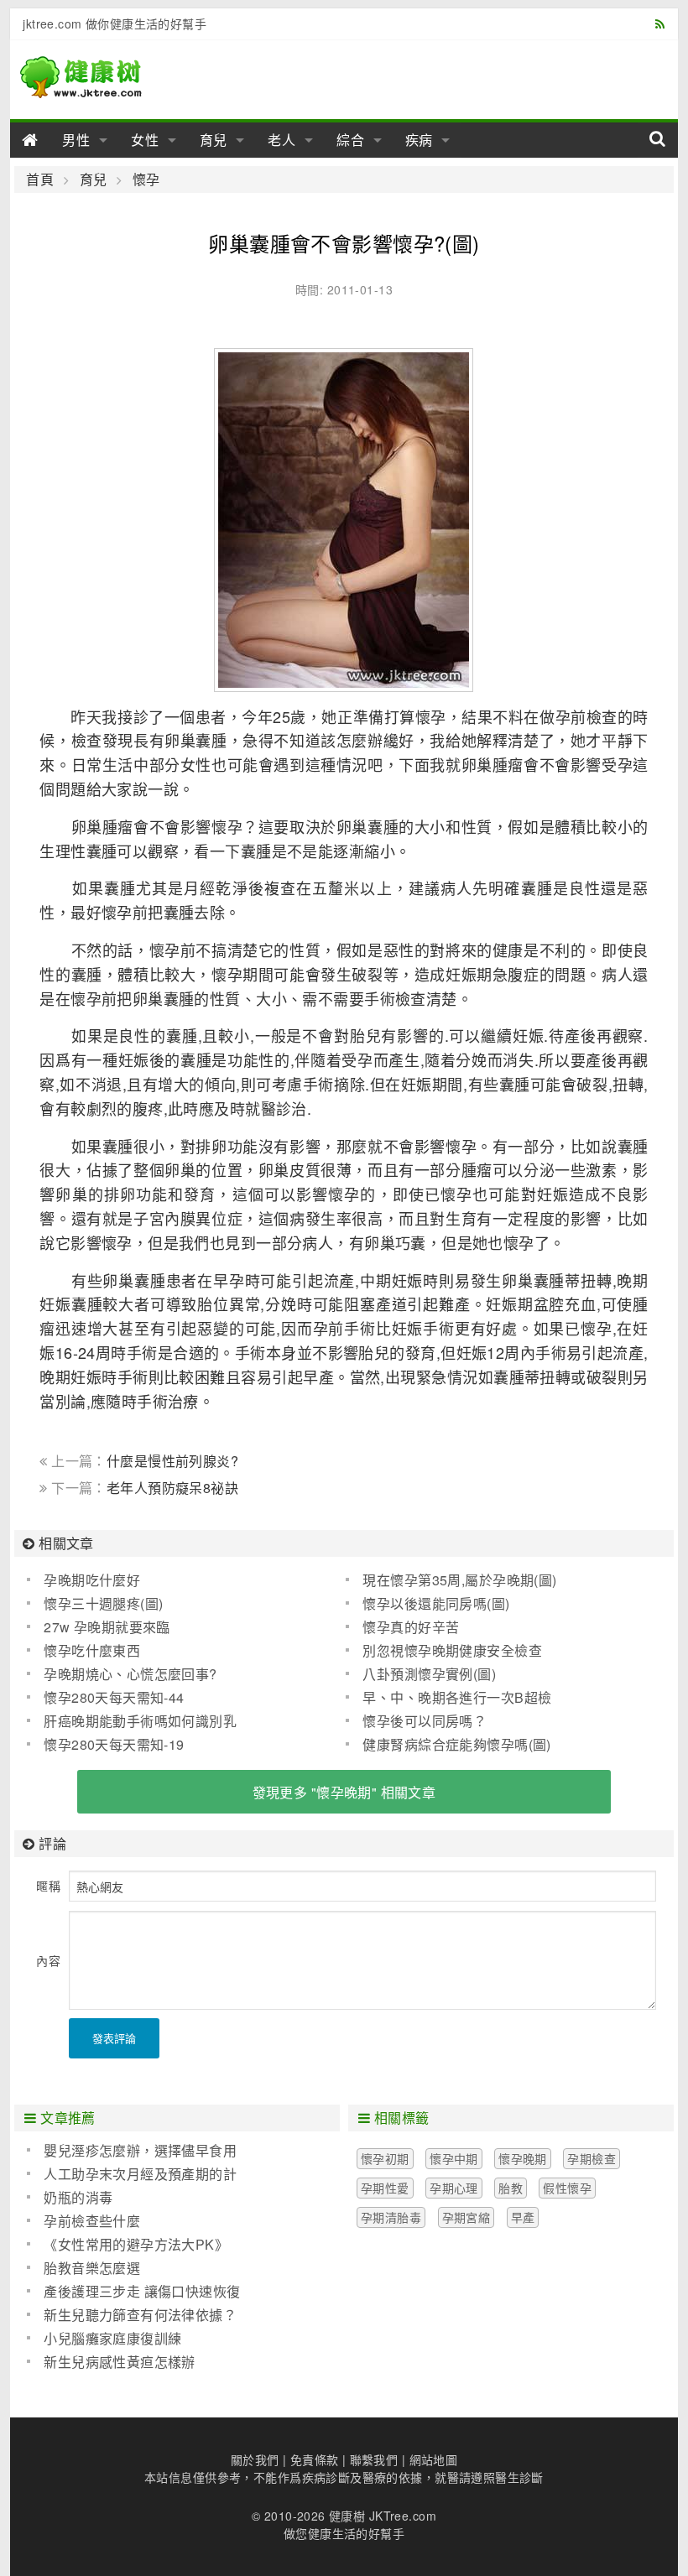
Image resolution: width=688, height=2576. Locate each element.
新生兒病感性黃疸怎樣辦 (120, 2362)
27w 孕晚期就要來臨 (107, 1627)
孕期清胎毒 (391, 2217)
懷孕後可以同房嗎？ (425, 1721)
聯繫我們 (374, 2459)
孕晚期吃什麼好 (92, 1580)
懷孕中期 (454, 2158)
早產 (523, 2217)
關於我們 (255, 2459)
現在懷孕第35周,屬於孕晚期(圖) (459, 1580)
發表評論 (114, 2038)
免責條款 (315, 2459)
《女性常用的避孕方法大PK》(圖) (128, 2245)
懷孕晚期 (523, 2158)
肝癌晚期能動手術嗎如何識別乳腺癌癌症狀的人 (132, 1721)
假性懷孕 (567, 2188)
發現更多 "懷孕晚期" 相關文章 (344, 1792)
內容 (48, 1960)
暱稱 (48, 1886)
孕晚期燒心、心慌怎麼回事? (130, 1674)
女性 (145, 140)
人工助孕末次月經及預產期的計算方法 (132, 2174)
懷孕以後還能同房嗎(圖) (436, 1603)
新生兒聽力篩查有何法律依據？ (140, 2315)
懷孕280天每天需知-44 (114, 1697)
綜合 (351, 140)
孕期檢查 (592, 2158)
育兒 (214, 140)
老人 (282, 140)
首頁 (40, 180)
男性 (76, 140)
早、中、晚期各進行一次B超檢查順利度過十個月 (448, 1698)
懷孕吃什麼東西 (92, 1650)
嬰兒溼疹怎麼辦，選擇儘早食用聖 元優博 (132, 2151)
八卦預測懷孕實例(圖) (429, 1674)
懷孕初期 (385, 2158)
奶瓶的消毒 (78, 2197)
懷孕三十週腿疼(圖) (103, 1603)
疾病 (420, 140)
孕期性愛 (385, 2188)
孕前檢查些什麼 (92, 2221)
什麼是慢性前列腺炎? (172, 1461)
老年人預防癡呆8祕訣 (172, 1488)
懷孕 (146, 180)
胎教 (511, 2188)
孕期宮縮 (466, 2217)
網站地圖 (434, 2459)
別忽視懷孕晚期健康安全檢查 (452, 1650)
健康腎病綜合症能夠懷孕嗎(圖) (456, 1744)
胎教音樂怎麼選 (92, 2268)
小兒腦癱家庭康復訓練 (112, 2338)
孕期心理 (454, 2188)
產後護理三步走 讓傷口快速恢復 (142, 2291)
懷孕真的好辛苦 (411, 1627)
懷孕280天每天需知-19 (114, 1744)
